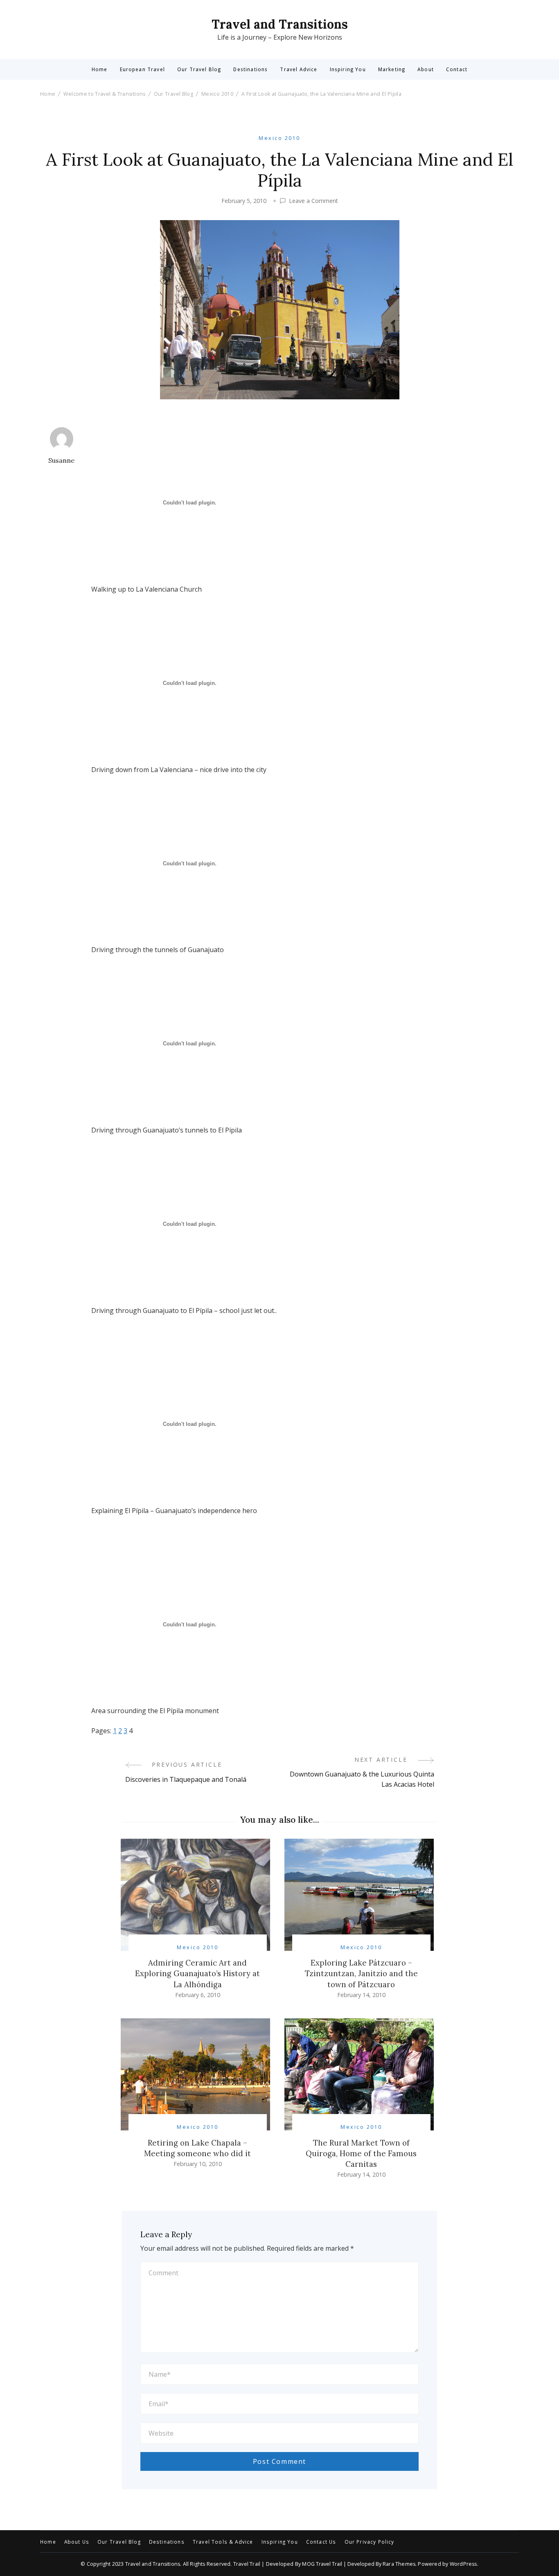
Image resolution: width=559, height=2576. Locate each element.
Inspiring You (348, 70)
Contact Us (321, 2542)
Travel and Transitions (280, 24)
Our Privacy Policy (370, 2542)
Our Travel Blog (199, 70)
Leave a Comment (313, 201)
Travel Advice (299, 70)
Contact (457, 70)
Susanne (61, 460)
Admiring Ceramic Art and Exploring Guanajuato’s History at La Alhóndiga (197, 1973)
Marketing (392, 70)
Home (100, 70)
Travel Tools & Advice (223, 2542)
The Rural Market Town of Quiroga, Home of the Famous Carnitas (361, 2153)
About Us (77, 2542)
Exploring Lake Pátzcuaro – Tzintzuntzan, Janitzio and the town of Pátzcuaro (361, 1973)
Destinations (250, 70)
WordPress (463, 2564)
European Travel (142, 70)
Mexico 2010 (279, 138)
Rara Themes (399, 2564)
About (426, 70)
